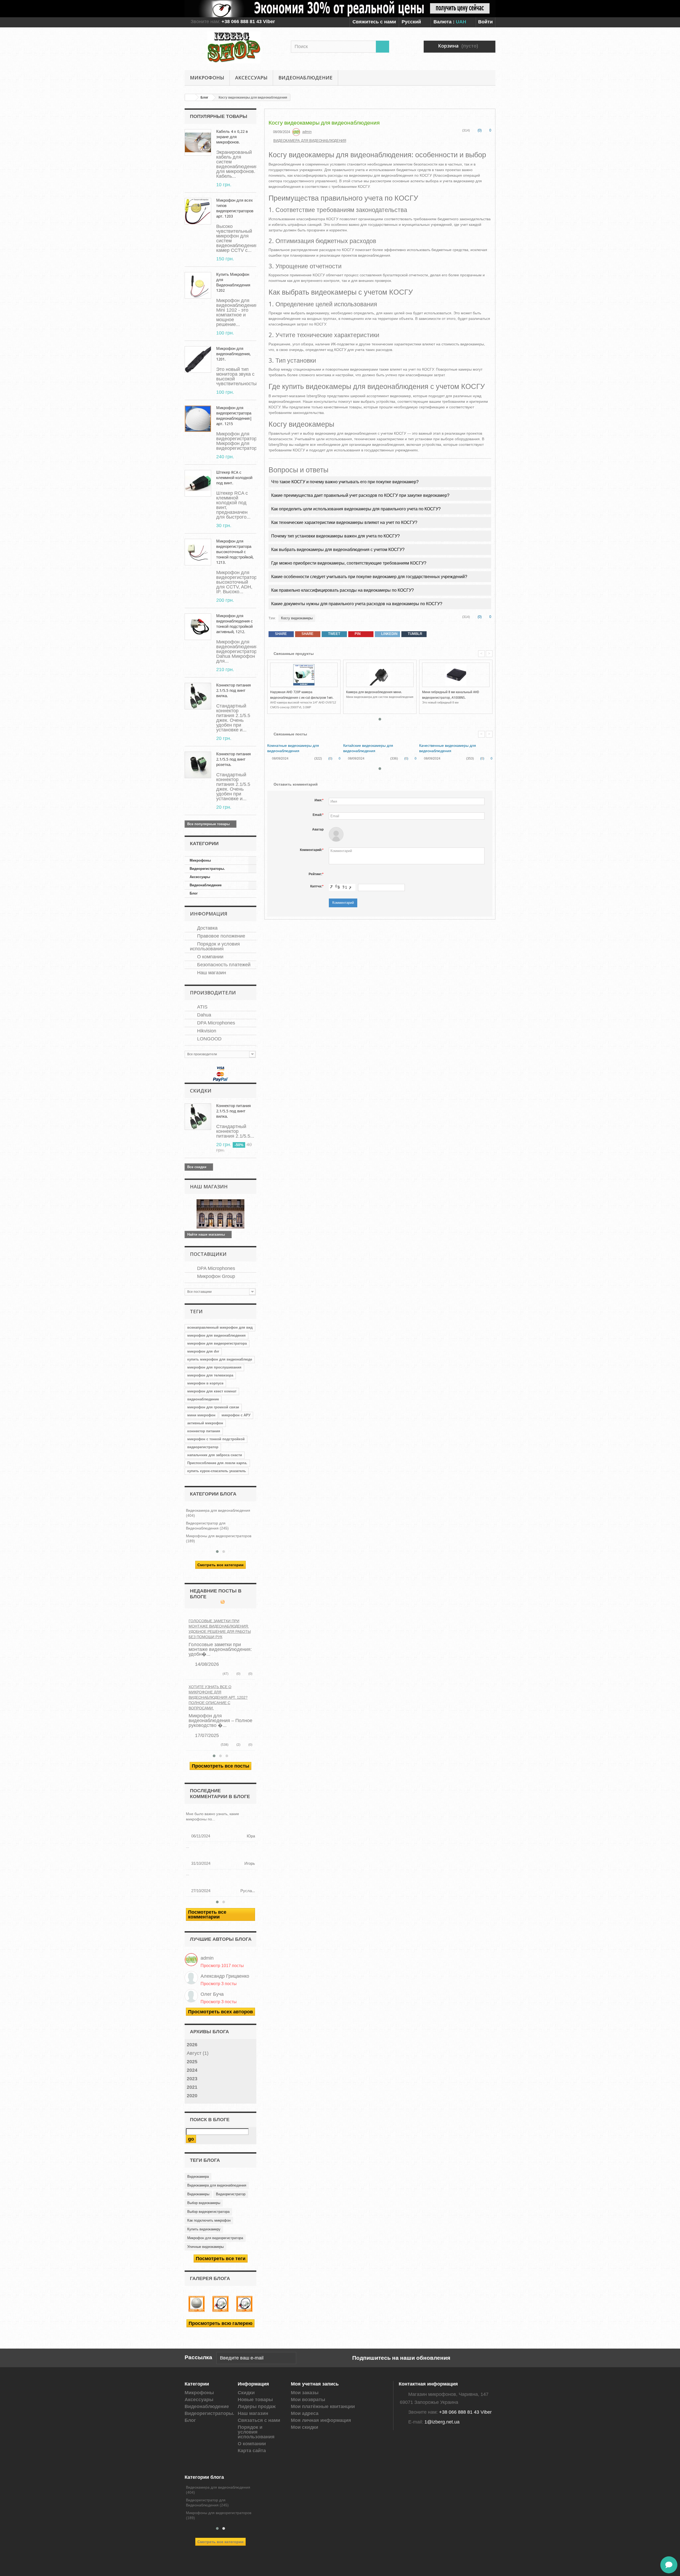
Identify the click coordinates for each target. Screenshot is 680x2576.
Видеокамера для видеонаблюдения (217, 2185)
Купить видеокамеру (204, 2229)
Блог (194, 893)
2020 (192, 2096)
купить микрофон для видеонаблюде (220, 1359)
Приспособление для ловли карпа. (217, 1463)
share (280, 634)
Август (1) (198, 2053)
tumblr (414, 634)
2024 (192, 2070)
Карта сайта (252, 2451)
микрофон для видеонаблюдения (216, 1335)
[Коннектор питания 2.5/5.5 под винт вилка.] (198, 696)
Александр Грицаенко (225, 1976)
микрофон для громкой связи (213, 1407)
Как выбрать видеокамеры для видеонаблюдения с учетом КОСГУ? (338, 550)
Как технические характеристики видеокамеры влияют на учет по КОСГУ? (344, 522)
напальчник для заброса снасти (215, 1455)
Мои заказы (305, 2393)
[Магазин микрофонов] (234, 47)
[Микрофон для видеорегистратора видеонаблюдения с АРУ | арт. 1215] (198, 419)
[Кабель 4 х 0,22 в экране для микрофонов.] (198, 142)
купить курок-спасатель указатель (217, 1471)
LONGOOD (209, 1039)
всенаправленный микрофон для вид (220, 1327)
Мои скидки (305, 2427)
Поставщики (208, 1254)
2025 (192, 2062)
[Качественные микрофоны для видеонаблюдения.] (197, 2304)
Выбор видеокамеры (204, 2203)
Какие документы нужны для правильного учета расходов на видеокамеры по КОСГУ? (357, 604)
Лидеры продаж (257, 2406)
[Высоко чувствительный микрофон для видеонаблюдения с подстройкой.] (198, 211)
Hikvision (206, 1031)
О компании (210, 957)
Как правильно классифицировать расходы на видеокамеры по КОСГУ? (343, 590)
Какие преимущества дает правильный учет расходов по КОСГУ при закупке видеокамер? (360, 495)
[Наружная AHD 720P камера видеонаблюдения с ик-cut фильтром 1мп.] (304, 675)
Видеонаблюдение (305, 78)
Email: (318, 815)
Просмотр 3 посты (219, 1984)
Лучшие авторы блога (221, 1939)
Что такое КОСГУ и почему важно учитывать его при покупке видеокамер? (345, 482)
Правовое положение (220, 936)
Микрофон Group (215, 1276)
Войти (485, 22)
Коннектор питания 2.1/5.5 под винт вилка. (233, 690)
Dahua (203, 1015)
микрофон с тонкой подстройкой (216, 1439)
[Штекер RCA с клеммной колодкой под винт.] (198, 483)
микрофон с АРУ (236, 1415)
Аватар (318, 829)
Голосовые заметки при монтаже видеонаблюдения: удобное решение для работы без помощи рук (220, 1629)
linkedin (389, 634)
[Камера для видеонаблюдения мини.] (380, 675)
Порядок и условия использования (215, 946)
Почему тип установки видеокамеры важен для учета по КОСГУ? (335, 536)
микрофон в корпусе (205, 1383)
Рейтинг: (316, 874)
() (238, 1674)
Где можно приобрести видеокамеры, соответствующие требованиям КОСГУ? (349, 563)
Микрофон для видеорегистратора (215, 2238)
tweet (334, 634)
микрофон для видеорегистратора (217, 1343)
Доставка (207, 928)
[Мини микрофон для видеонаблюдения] (198, 285)
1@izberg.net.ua (442, 2422)
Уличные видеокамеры (205, 2247)
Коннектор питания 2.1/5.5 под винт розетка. (233, 759)
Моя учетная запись (315, 2384)
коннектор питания (204, 1431)
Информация (209, 914)
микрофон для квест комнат (212, 1391)
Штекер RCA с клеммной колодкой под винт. (234, 478)
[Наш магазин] (220, 1214)
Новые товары (255, 2400)
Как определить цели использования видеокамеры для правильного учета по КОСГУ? (356, 509)
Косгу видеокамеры (297, 618)
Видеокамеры (198, 2194)
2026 (192, 2045)
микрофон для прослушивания (214, 1367)
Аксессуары (251, 78)
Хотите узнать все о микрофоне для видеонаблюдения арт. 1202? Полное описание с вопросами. (218, 1697)
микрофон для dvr (203, 1351)
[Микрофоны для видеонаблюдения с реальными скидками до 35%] (340, 9)
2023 (192, 2079)
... (188, 1846)
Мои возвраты (308, 2400)
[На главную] (190, 97)
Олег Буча (212, 1994)
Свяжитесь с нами (374, 22)
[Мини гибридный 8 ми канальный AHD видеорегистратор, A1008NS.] (456, 675)
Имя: (319, 800)
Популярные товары (219, 116)
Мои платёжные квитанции (323, 2406)
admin (207, 1958)
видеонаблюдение (203, 1399)
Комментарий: (312, 850)
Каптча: (317, 886)
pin (357, 634)
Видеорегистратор (231, 2194)
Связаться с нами (259, 2420)
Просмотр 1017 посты (222, 1965)
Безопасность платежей (223, 965)
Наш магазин (211, 973)
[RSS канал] (222, 1602)
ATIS (202, 1007)
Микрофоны (207, 78)
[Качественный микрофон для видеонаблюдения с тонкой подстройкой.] (244, 2304)
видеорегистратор (203, 1447)
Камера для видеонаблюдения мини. (374, 692)
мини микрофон (201, 1415)
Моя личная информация (321, 2420)
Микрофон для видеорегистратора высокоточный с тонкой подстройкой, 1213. (235, 552)
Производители (213, 993)
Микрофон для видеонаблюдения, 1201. (233, 354)
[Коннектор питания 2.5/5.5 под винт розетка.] (198, 765)
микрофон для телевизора (210, 1375)
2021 (192, 2087)
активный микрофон (205, 1423)
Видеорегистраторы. (207, 869)
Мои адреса (305, 2413)
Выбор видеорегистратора (208, 2212)
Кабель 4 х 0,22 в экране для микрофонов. (232, 137)
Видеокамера (198, 2177)
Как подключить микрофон (209, 2220)
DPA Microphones (215, 1023)
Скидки (201, 1091)
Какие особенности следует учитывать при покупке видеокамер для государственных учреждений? (369, 577)
